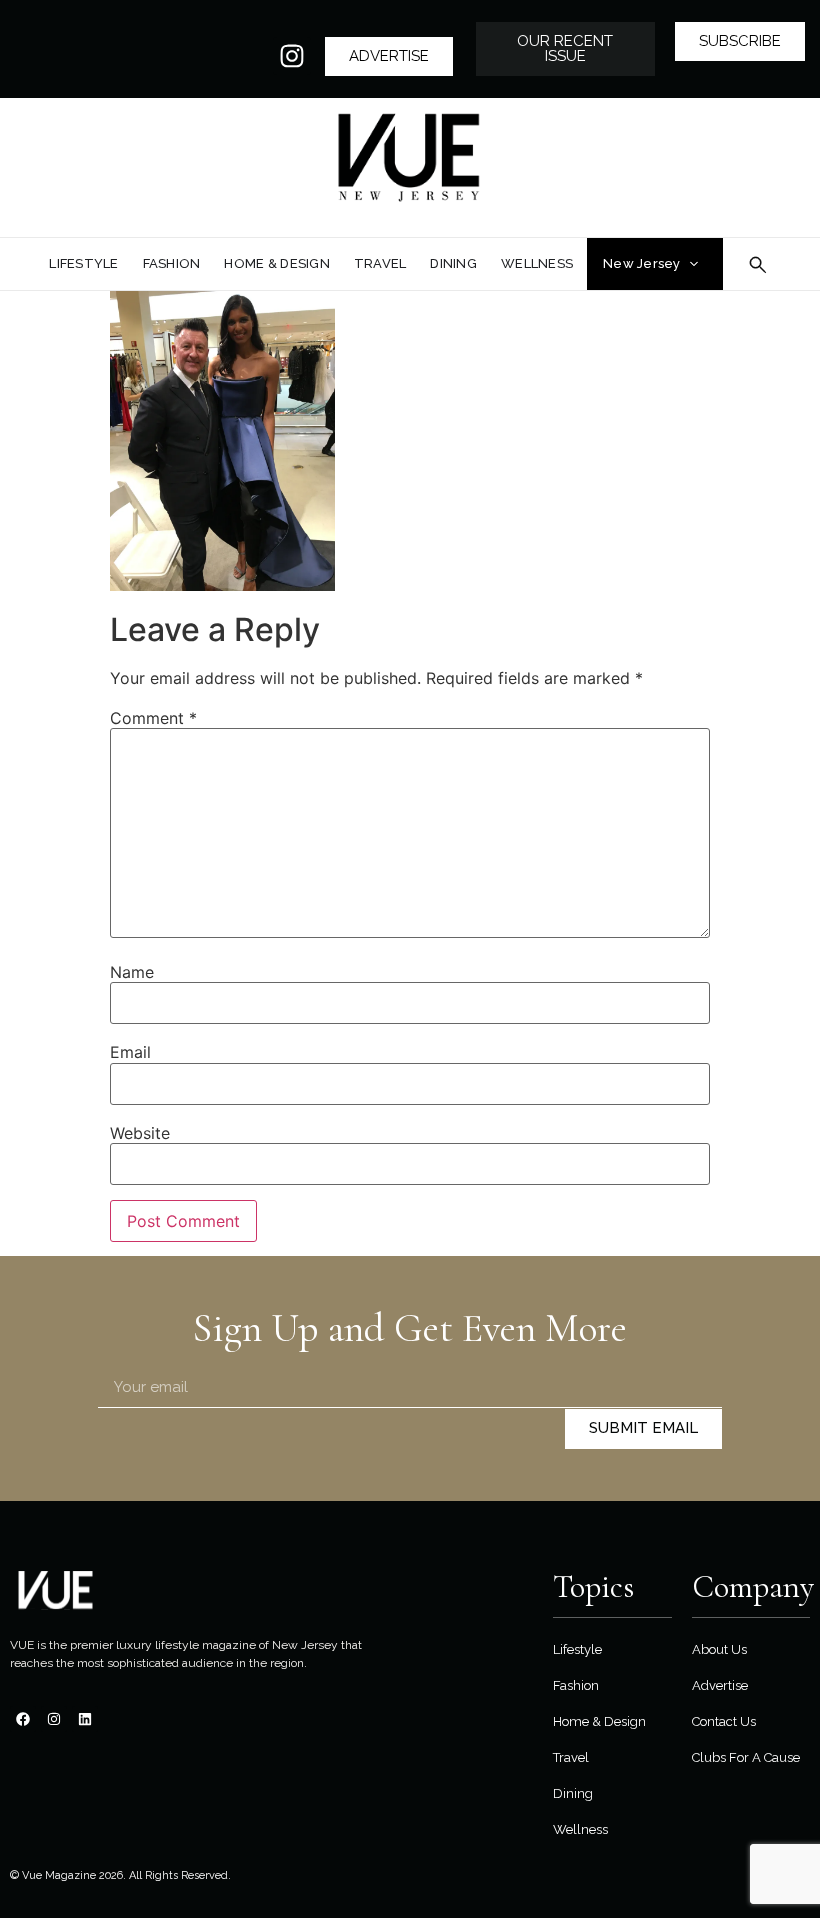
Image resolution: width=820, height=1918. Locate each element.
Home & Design (599, 1721)
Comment (153, 718)
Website (140, 1133)
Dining (573, 1793)
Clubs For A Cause (746, 1757)
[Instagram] (292, 56)
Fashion (576, 1685)
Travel (571, 1757)
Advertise (720, 1685)
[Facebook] (23, 1719)
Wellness (580, 1829)
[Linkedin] (85, 1719)
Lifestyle (577, 1649)
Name (132, 972)
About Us (719, 1649)
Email (130, 1052)
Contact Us (724, 1721)
